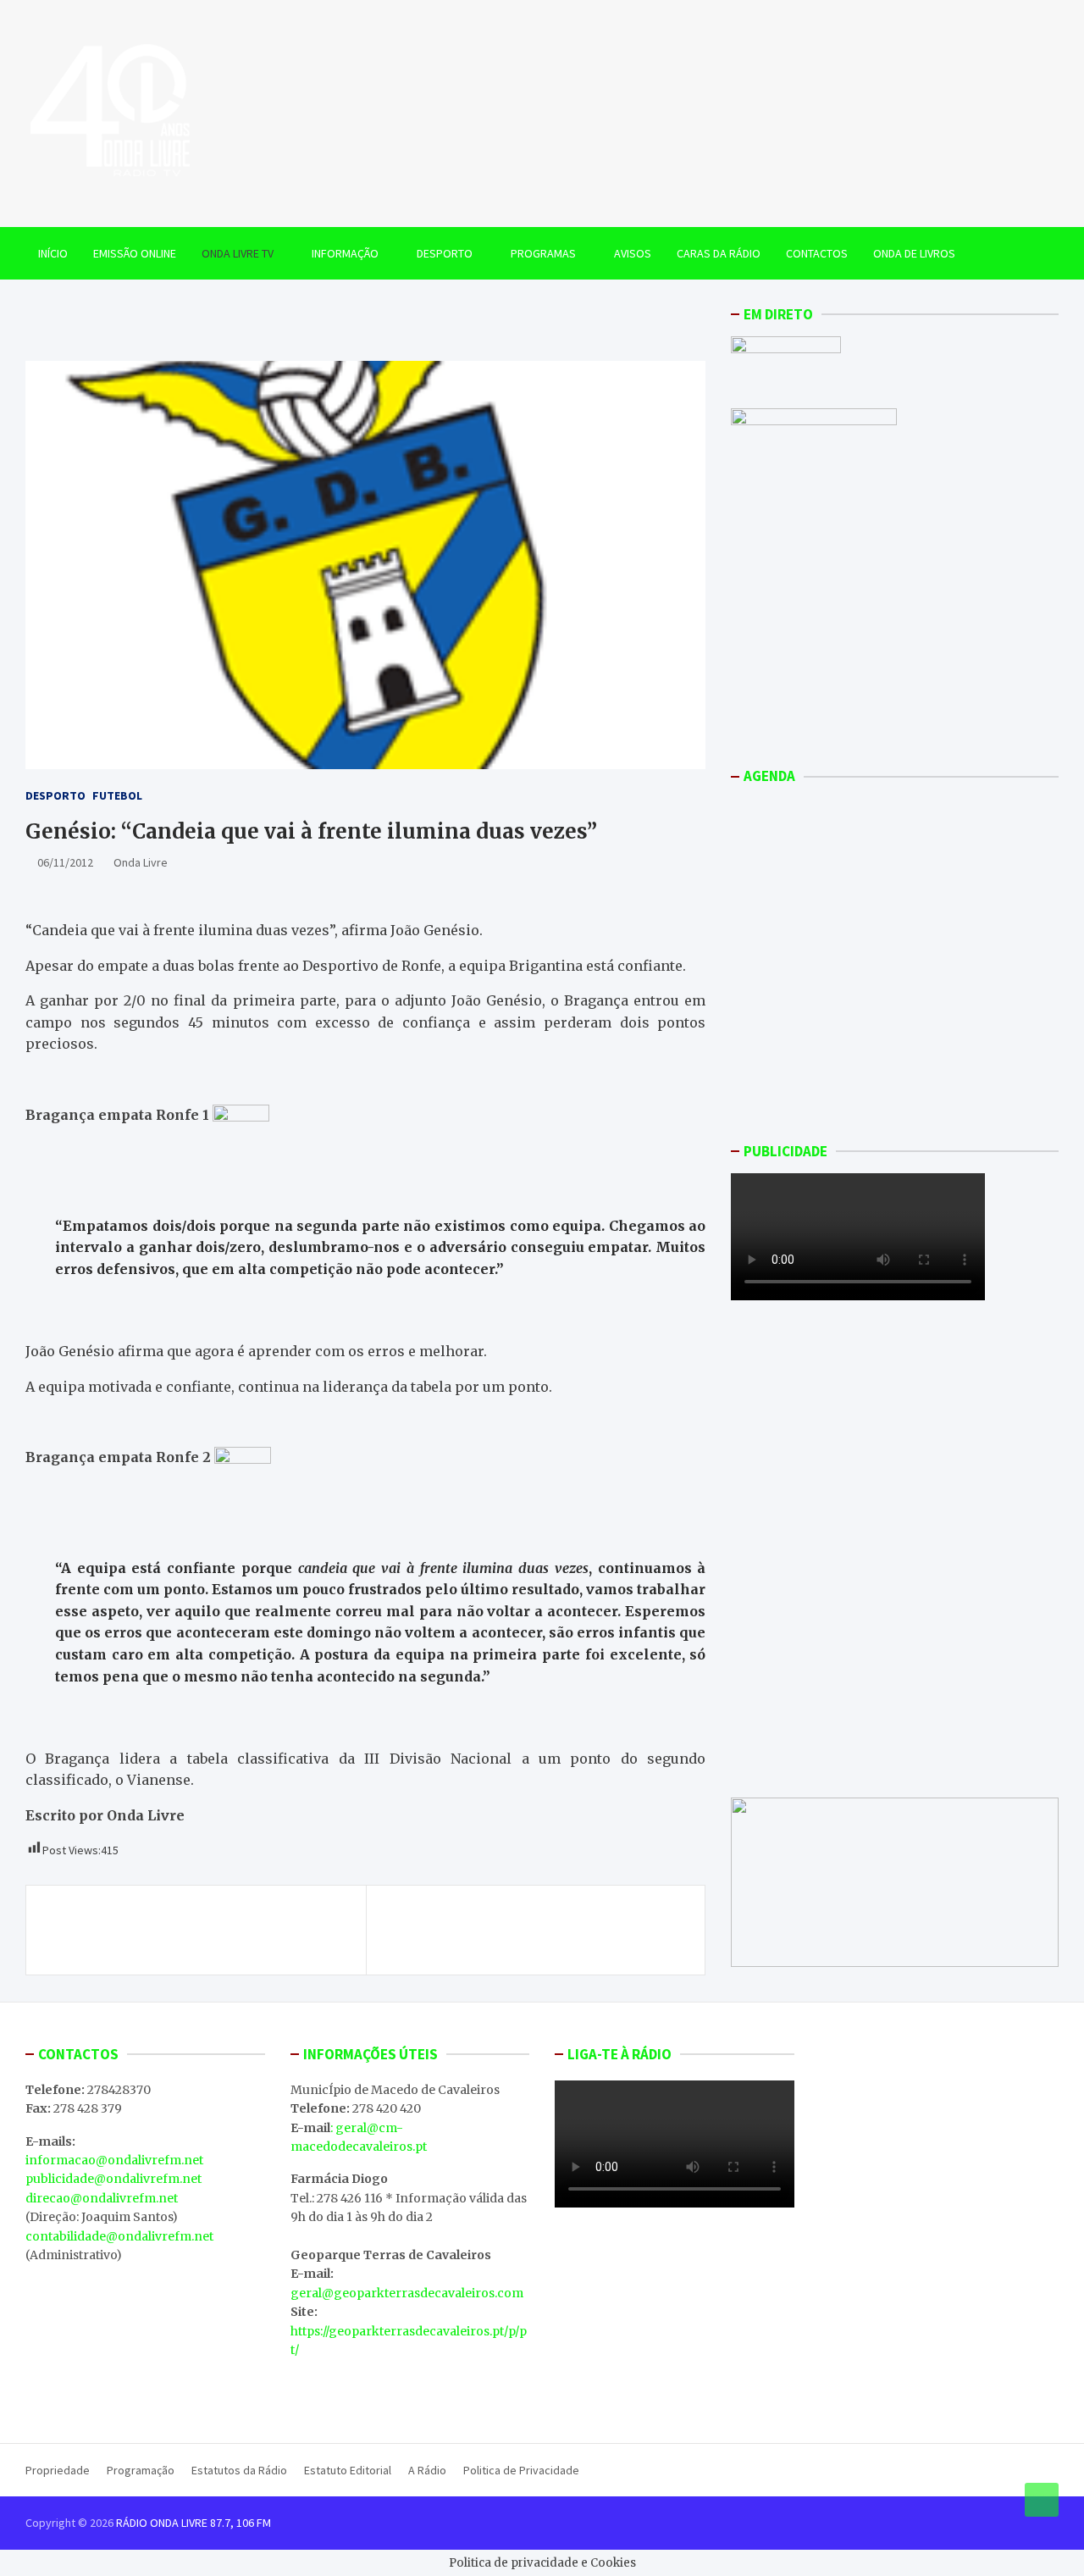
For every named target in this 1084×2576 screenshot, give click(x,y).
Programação (141, 2470)
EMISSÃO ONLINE (135, 253)
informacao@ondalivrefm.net (114, 2160)
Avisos (633, 253)
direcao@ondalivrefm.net (102, 2198)
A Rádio (427, 2470)
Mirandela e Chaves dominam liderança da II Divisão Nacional (199, 1930)
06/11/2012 (65, 862)
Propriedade (58, 2470)
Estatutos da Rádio (239, 2470)
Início (53, 253)
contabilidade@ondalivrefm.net (119, 2236)
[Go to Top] (1042, 2500)
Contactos (817, 253)
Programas (543, 253)
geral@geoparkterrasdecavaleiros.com (407, 2293)
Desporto (445, 253)
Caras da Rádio (719, 253)
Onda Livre (141, 862)
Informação (345, 253)
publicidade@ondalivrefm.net (113, 2179)
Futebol (117, 795)
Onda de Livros (914, 253)
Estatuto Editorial (348, 2470)
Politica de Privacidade (521, 2470)
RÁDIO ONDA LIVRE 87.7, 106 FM (194, 2523)
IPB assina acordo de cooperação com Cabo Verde (534, 1930)
